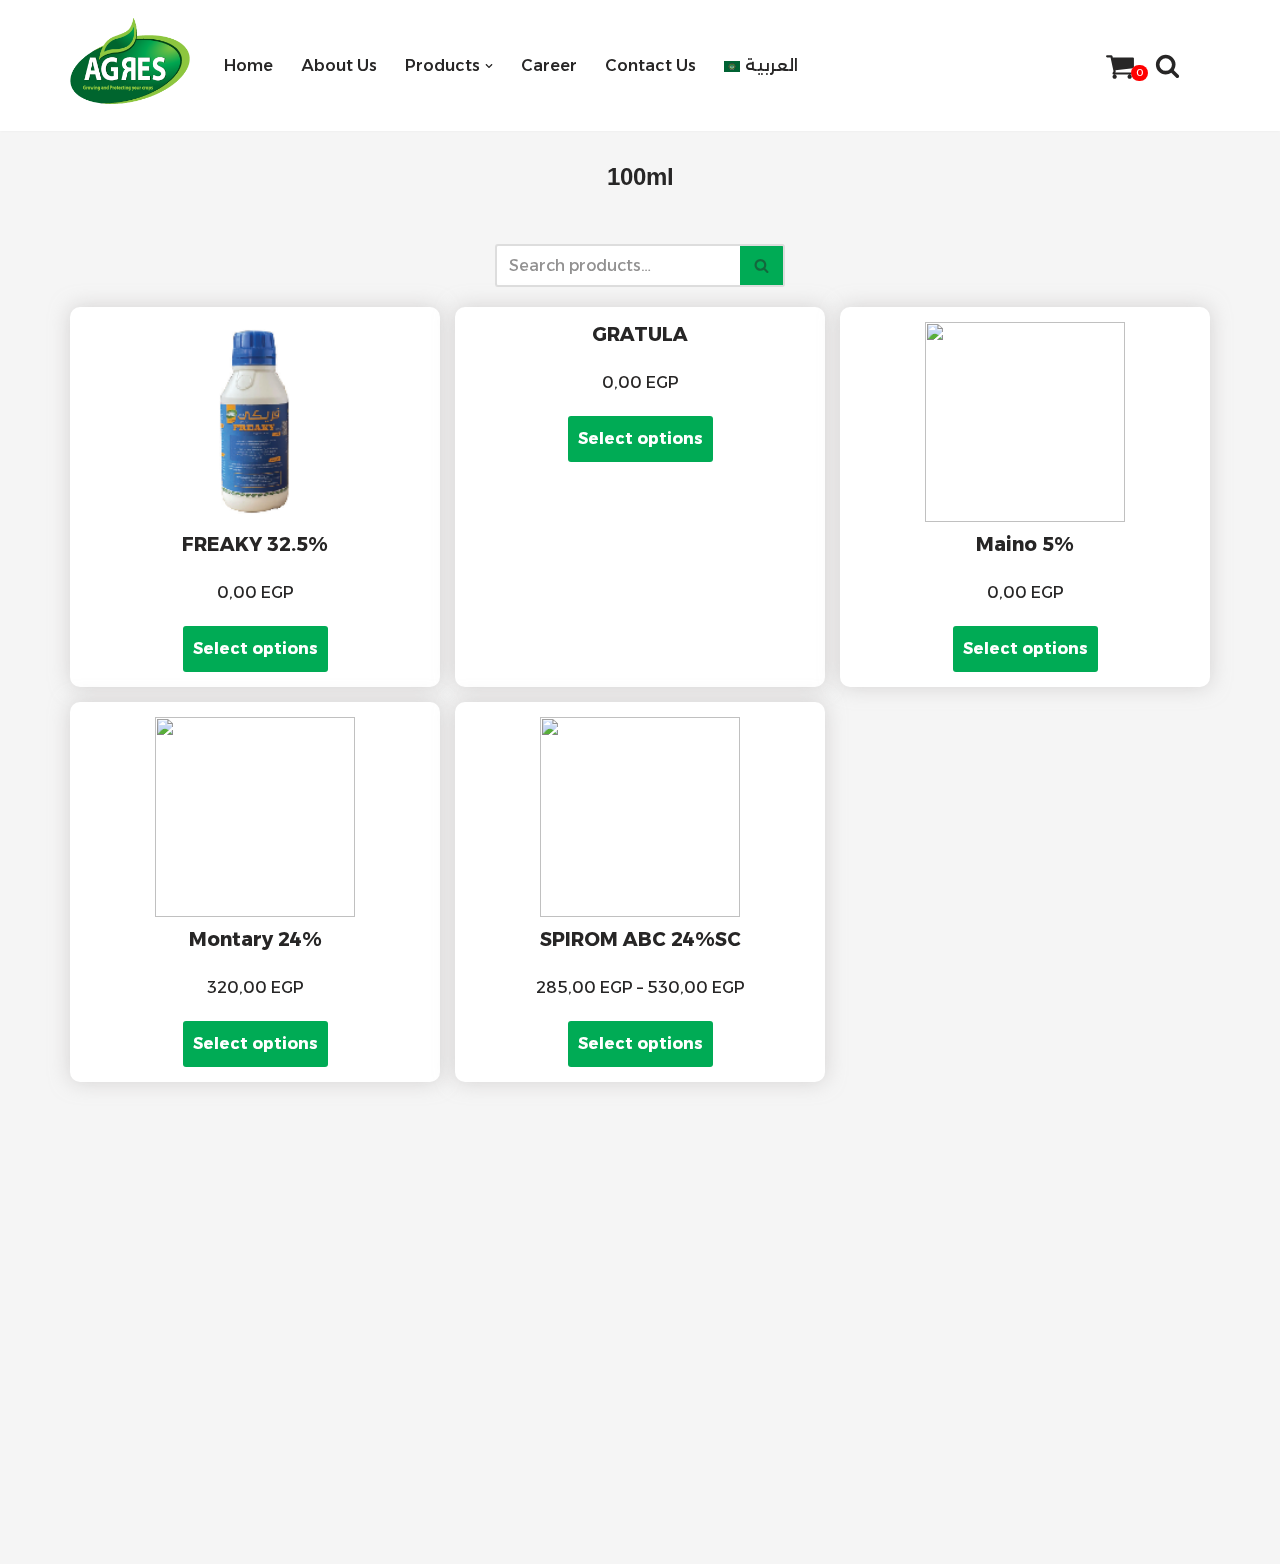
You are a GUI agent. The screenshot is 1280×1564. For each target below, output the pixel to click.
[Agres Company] (130, 61)
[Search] (1167, 65)
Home (248, 65)
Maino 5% (1025, 544)
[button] (489, 66)
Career (549, 65)
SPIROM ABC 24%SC (640, 939)
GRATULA (640, 334)
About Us (339, 65)
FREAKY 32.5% (255, 544)
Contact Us (650, 65)
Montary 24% (255, 939)
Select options (255, 648)
